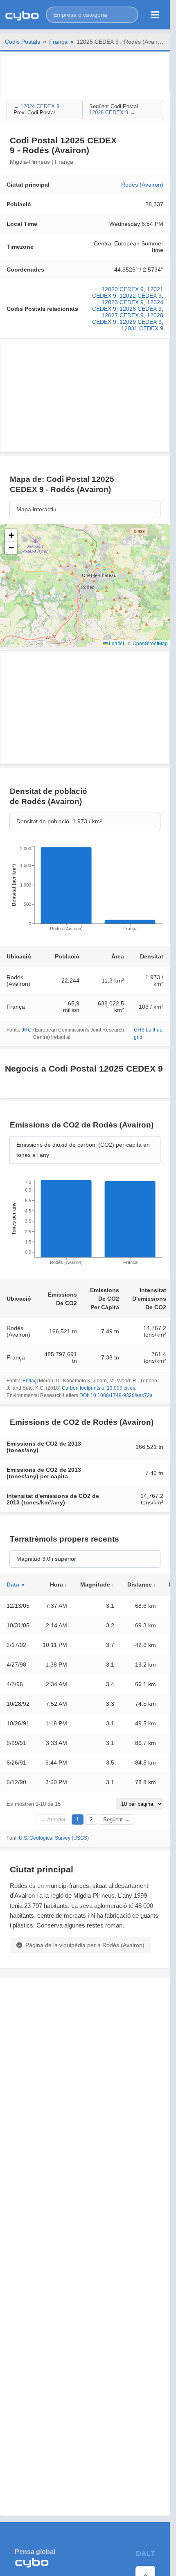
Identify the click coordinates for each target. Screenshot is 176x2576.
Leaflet (116, 643)
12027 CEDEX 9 (123, 315)
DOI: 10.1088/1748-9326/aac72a (116, 1395)
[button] (92, 15)
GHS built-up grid (148, 1034)
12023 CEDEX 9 (123, 302)
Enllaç (29, 1381)
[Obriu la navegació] (155, 15)
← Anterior (53, 1819)
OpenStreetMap (150, 643)
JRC (27, 1030)
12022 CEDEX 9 (141, 296)
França (58, 42)
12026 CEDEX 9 (141, 309)
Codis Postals (23, 42)
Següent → (116, 1819)
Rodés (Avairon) (142, 185)
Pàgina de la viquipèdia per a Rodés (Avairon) (85, 1945)
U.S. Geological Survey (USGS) (54, 1838)
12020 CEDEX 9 (123, 289)
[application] (85, 891)
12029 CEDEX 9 (141, 322)
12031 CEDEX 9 (142, 328)
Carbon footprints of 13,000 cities (98, 1388)
